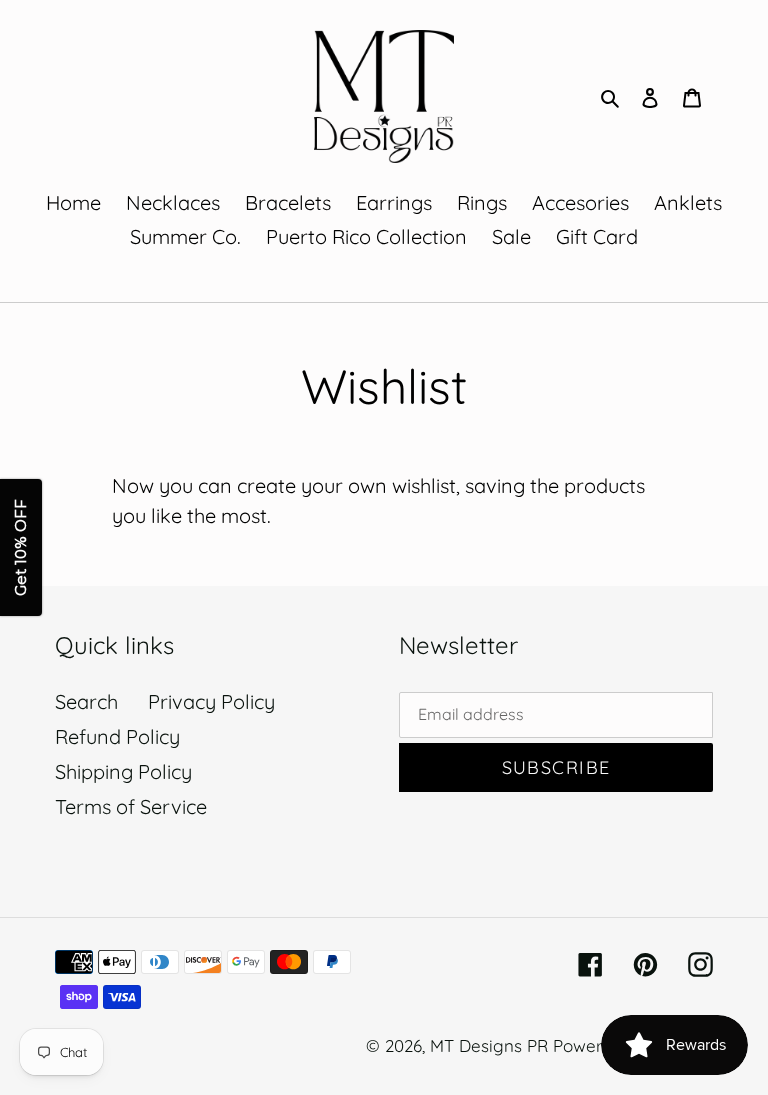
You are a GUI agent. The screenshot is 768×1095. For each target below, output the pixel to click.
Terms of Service (131, 806)
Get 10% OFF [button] (20, 547)
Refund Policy (117, 736)
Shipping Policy (123, 771)
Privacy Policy (211, 701)
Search (86, 701)
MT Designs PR (489, 1045)
